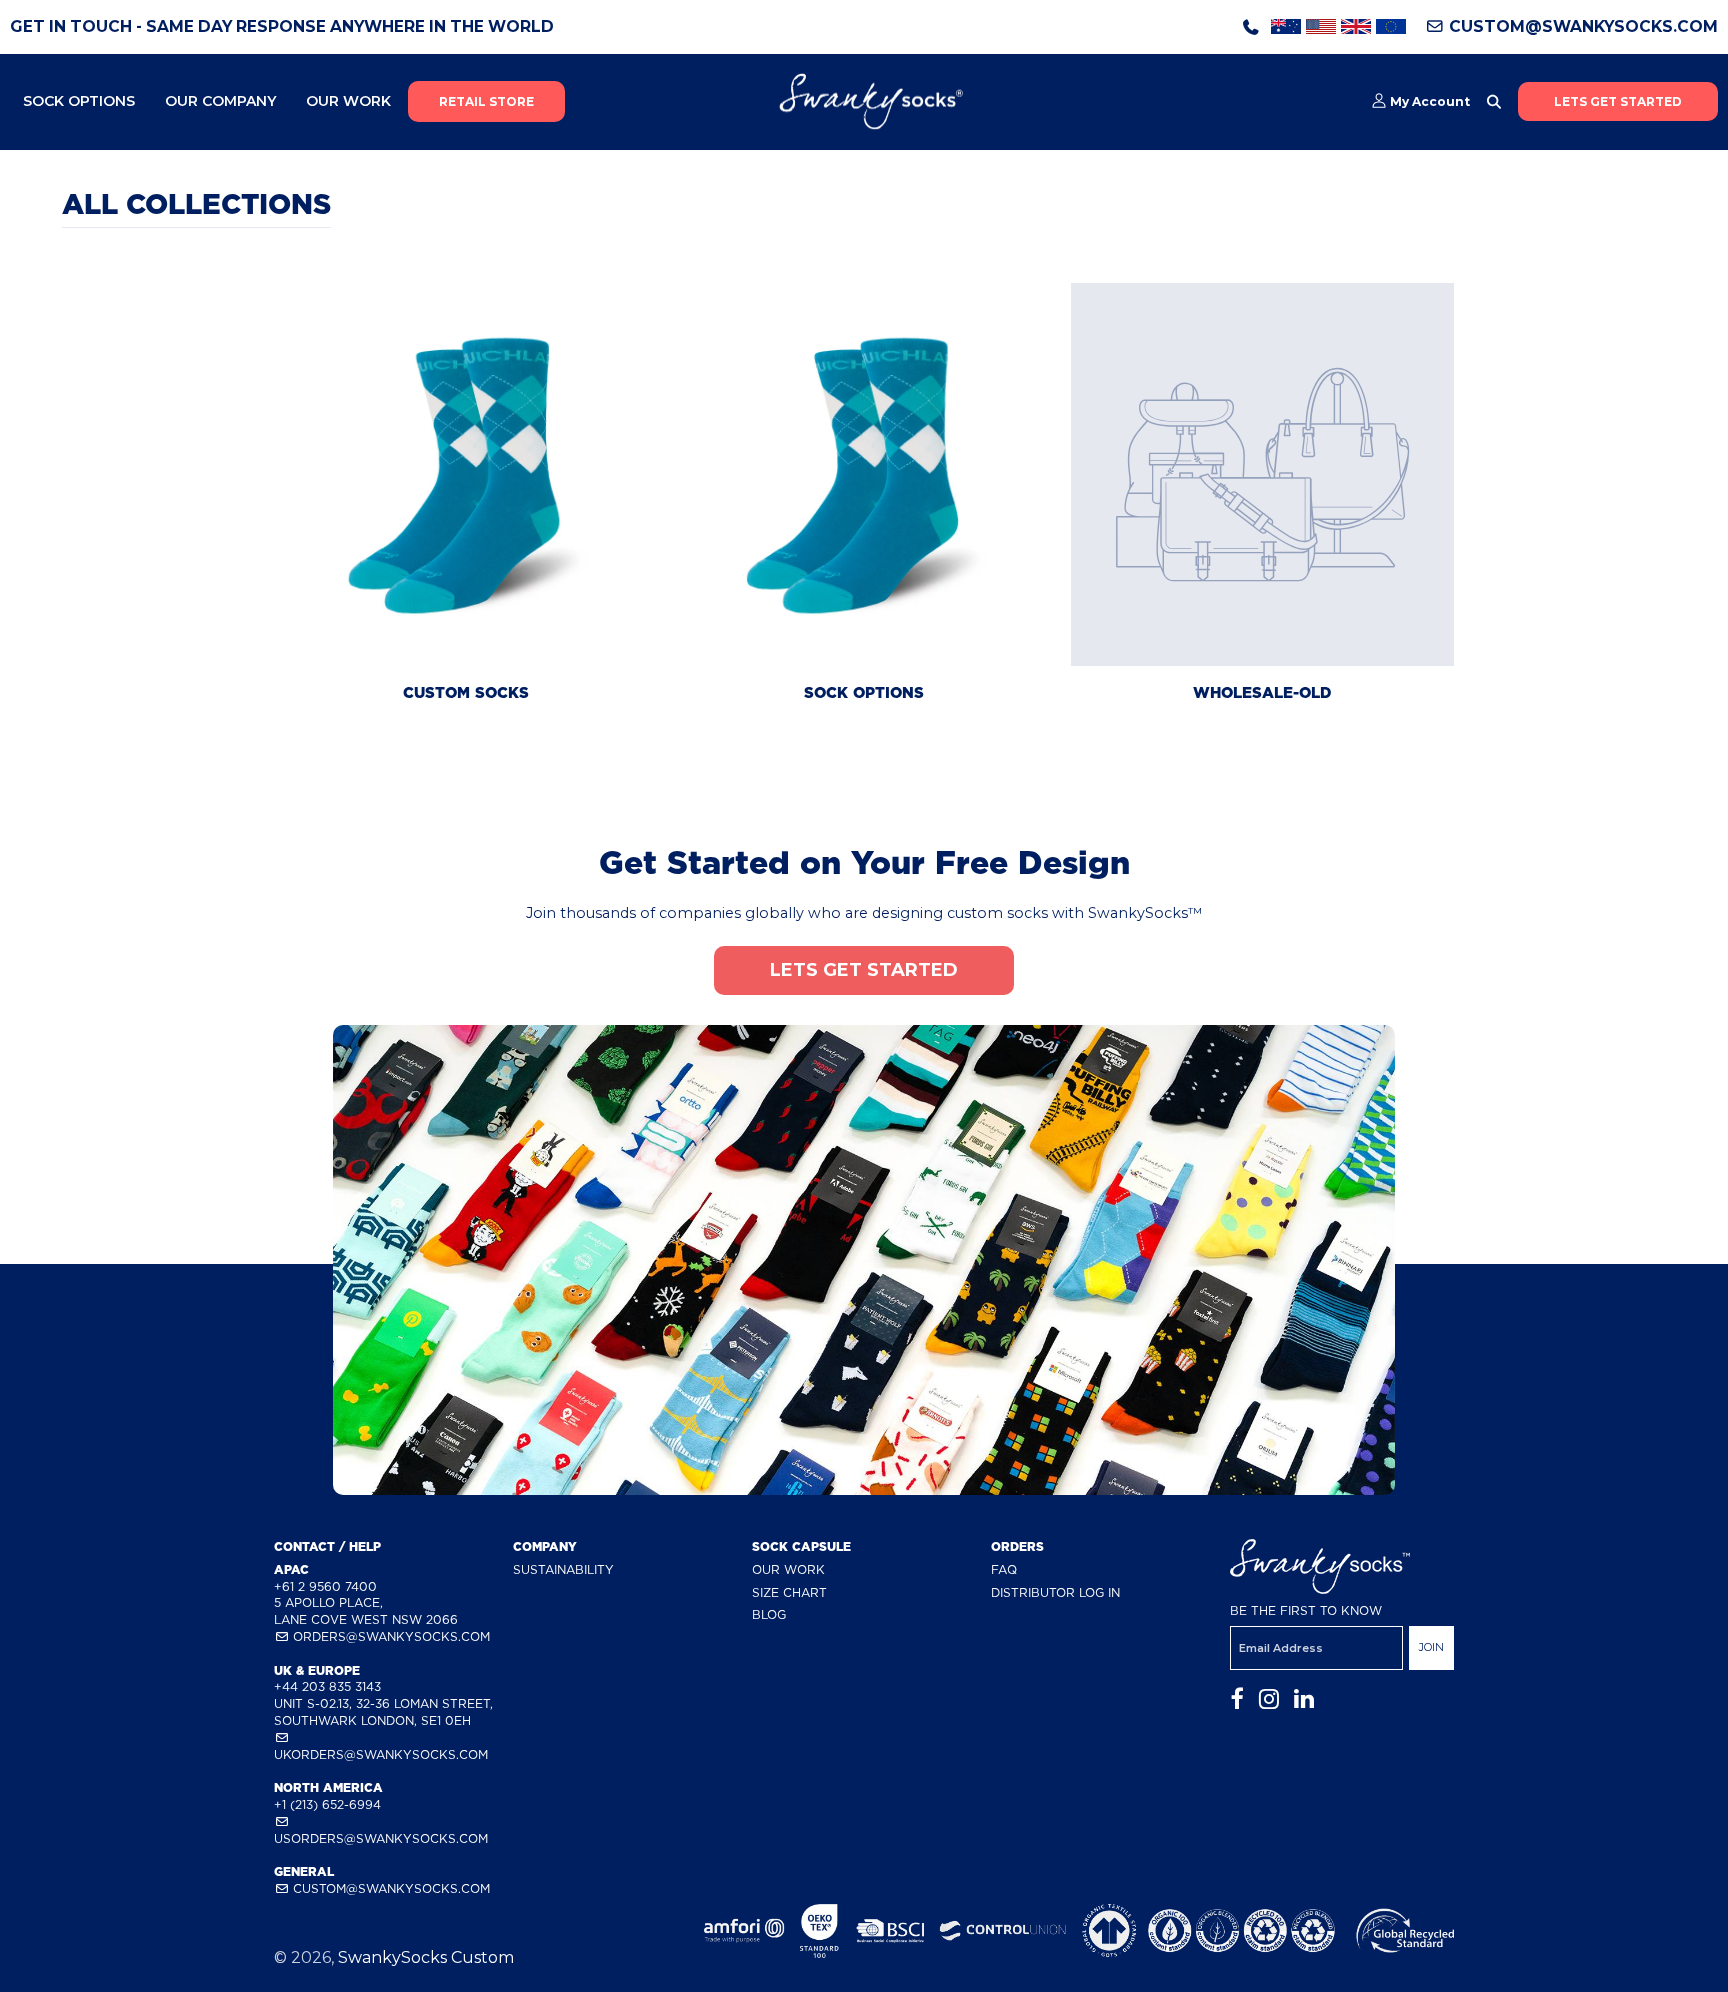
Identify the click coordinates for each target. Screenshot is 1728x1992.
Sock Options (79, 101)
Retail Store (486, 101)
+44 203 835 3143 (327, 1686)
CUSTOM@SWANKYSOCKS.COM (1581, 26)
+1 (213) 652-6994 (327, 1804)
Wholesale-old (1262, 693)
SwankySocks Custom (426, 1957)
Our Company (220, 101)
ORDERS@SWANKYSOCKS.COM (389, 1636)
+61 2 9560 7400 (325, 1586)
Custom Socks (466, 693)
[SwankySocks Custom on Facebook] (1237, 1699)
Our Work (348, 101)
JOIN (1431, 1647)
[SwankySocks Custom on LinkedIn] (1304, 1699)
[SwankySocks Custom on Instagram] (1269, 1699)
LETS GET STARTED (1618, 101)
